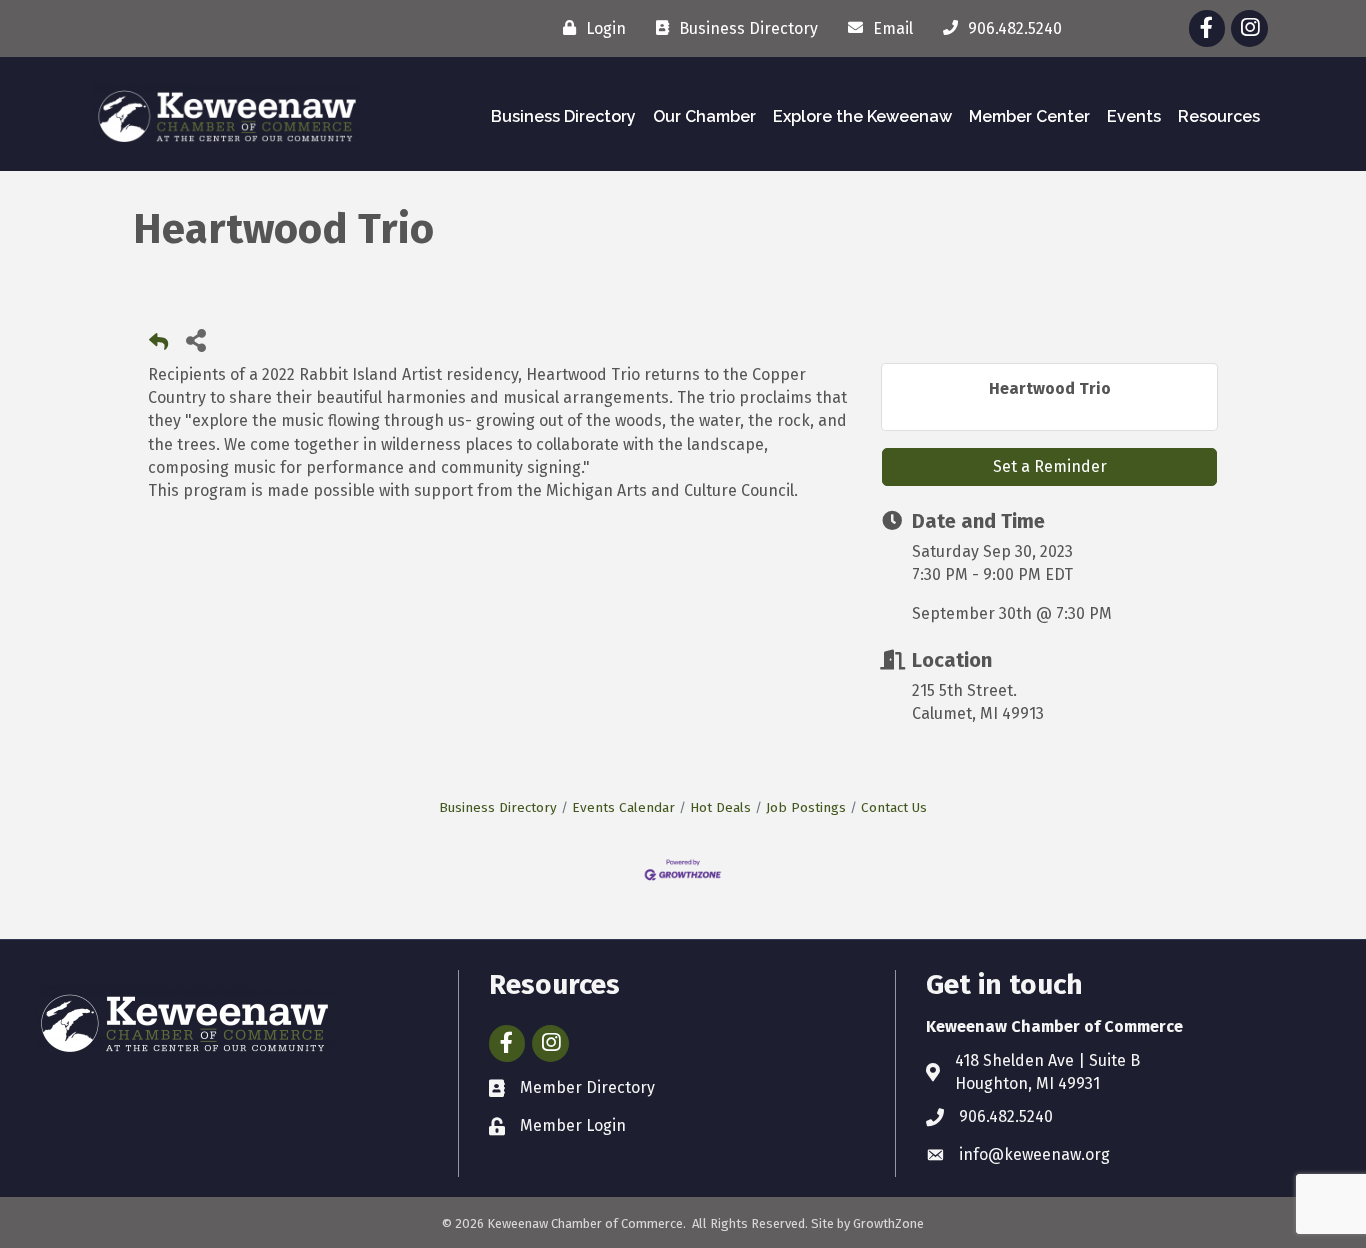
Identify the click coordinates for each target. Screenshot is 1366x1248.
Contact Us (894, 807)
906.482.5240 (1006, 1116)
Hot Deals (720, 807)
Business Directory (563, 116)
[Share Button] (195, 339)
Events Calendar (623, 807)
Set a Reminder (1050, 466)
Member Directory (587, 1087)
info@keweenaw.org (1034, 1154)
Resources (1219, 116)
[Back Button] (158, 345)
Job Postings (806, 807)
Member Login (573, 1125)
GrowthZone (888, 1223)
